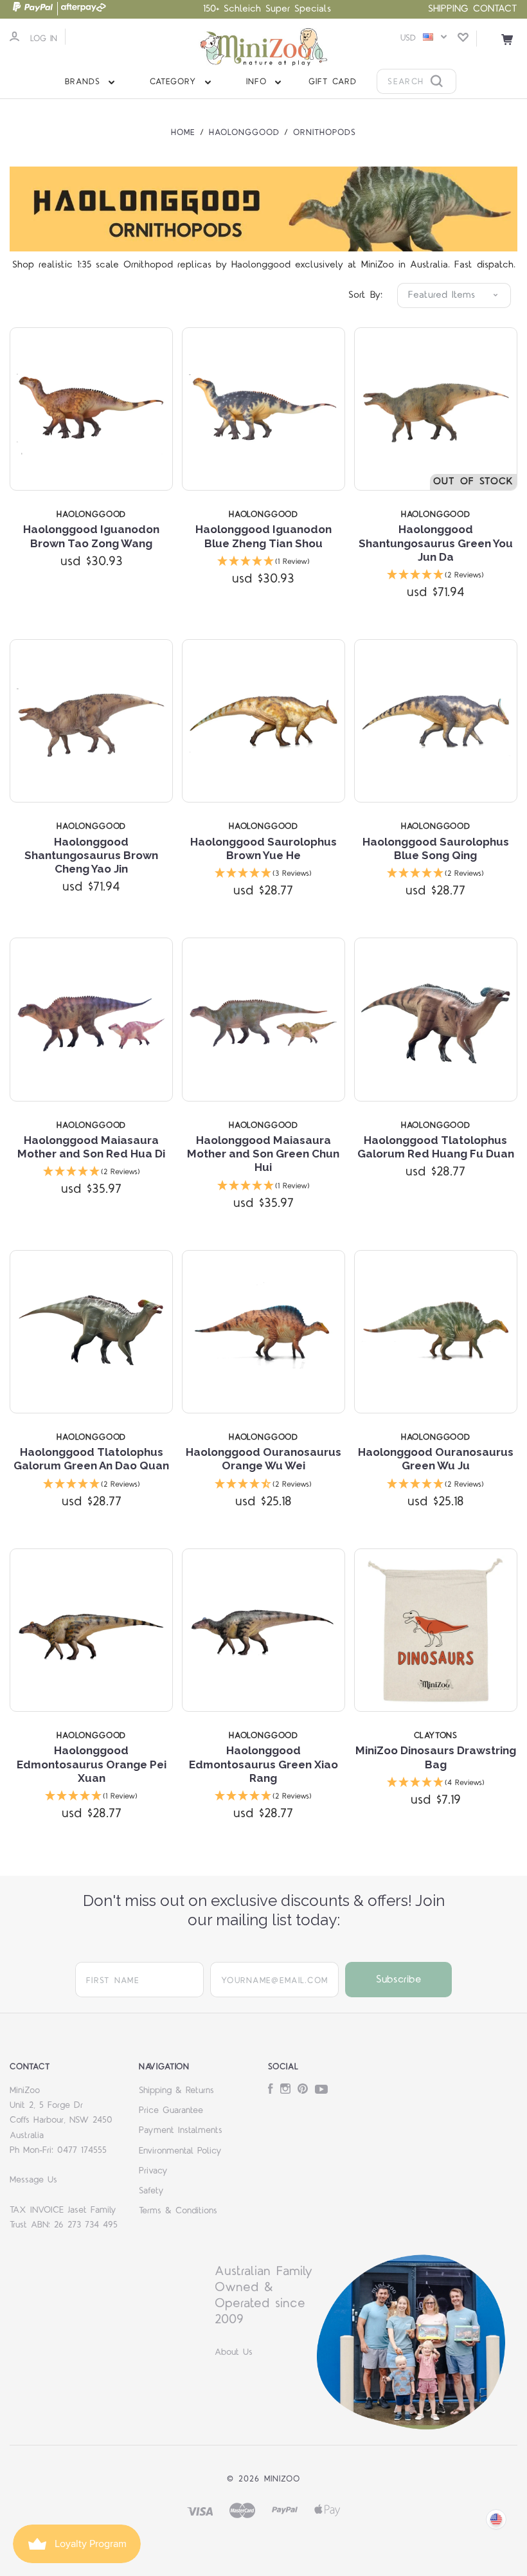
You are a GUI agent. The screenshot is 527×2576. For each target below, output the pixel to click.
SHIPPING (448, 9)
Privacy (153, 2171)
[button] (263, 562)
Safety (151, 2191)
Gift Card (333, 82)
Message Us (33, 2180)
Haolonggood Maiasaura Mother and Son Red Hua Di (91, 1147)
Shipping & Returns (176, 2091)
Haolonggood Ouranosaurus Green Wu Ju (436, 1459)
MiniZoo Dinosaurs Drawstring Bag (436, 1757)
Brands (85, 82)
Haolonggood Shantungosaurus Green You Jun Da (436, 543)
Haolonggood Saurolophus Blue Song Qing (436, 848)
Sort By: (365, 295)
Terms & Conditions (178, 2211)
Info (259, 82)
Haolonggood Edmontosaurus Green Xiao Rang (263, 1764)
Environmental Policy (180, 2151)
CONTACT (495, 9)
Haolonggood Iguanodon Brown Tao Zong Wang (91, 536)
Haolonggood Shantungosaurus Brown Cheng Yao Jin (91, 856)
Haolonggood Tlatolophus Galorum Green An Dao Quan (91, 1459)
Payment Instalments (181, 2130)
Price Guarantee (171, 2110)
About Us (234, 2352)
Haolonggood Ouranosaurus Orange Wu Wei (263, 1459)
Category (175, 82)
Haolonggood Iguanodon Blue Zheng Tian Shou (263, 536)
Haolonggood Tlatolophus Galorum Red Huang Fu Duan (436, 1147)
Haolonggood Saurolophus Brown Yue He (263, 848)
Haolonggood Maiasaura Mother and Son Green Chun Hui (263, 1154)
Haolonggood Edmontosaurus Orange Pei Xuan (92, 1764)
